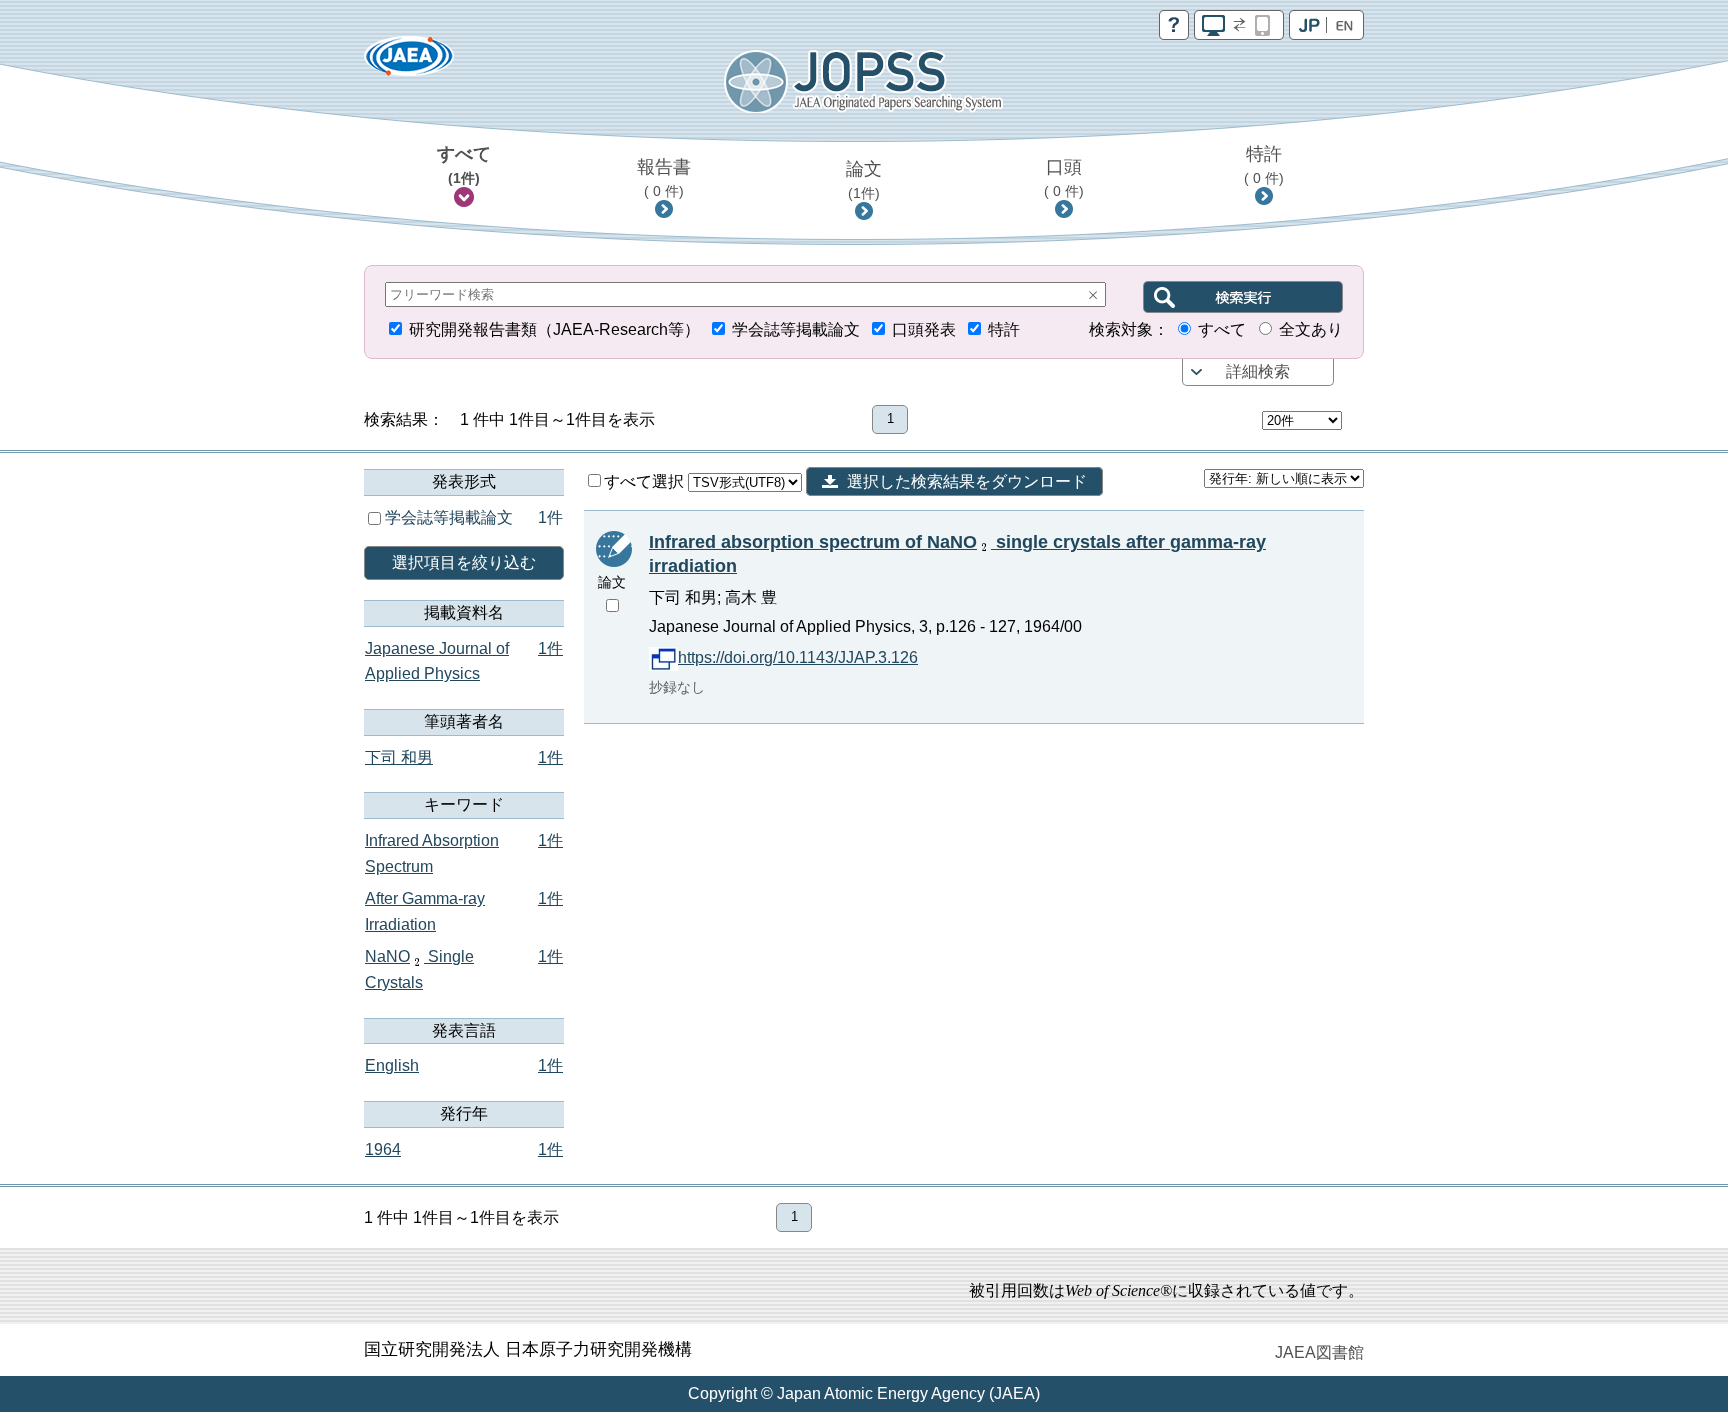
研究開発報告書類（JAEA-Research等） (554, 329)
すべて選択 (646, 481)
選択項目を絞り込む (464, 562)
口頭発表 (924, 329)
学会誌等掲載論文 (796, 329)
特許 (1264, 165)
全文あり (1311, 329)
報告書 (664, 178)
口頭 (1064, 178)
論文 (864, 180)
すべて (464, 165)
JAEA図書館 (1319, 1352)
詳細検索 (1258, 371)
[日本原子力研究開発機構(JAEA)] (409, 62)
